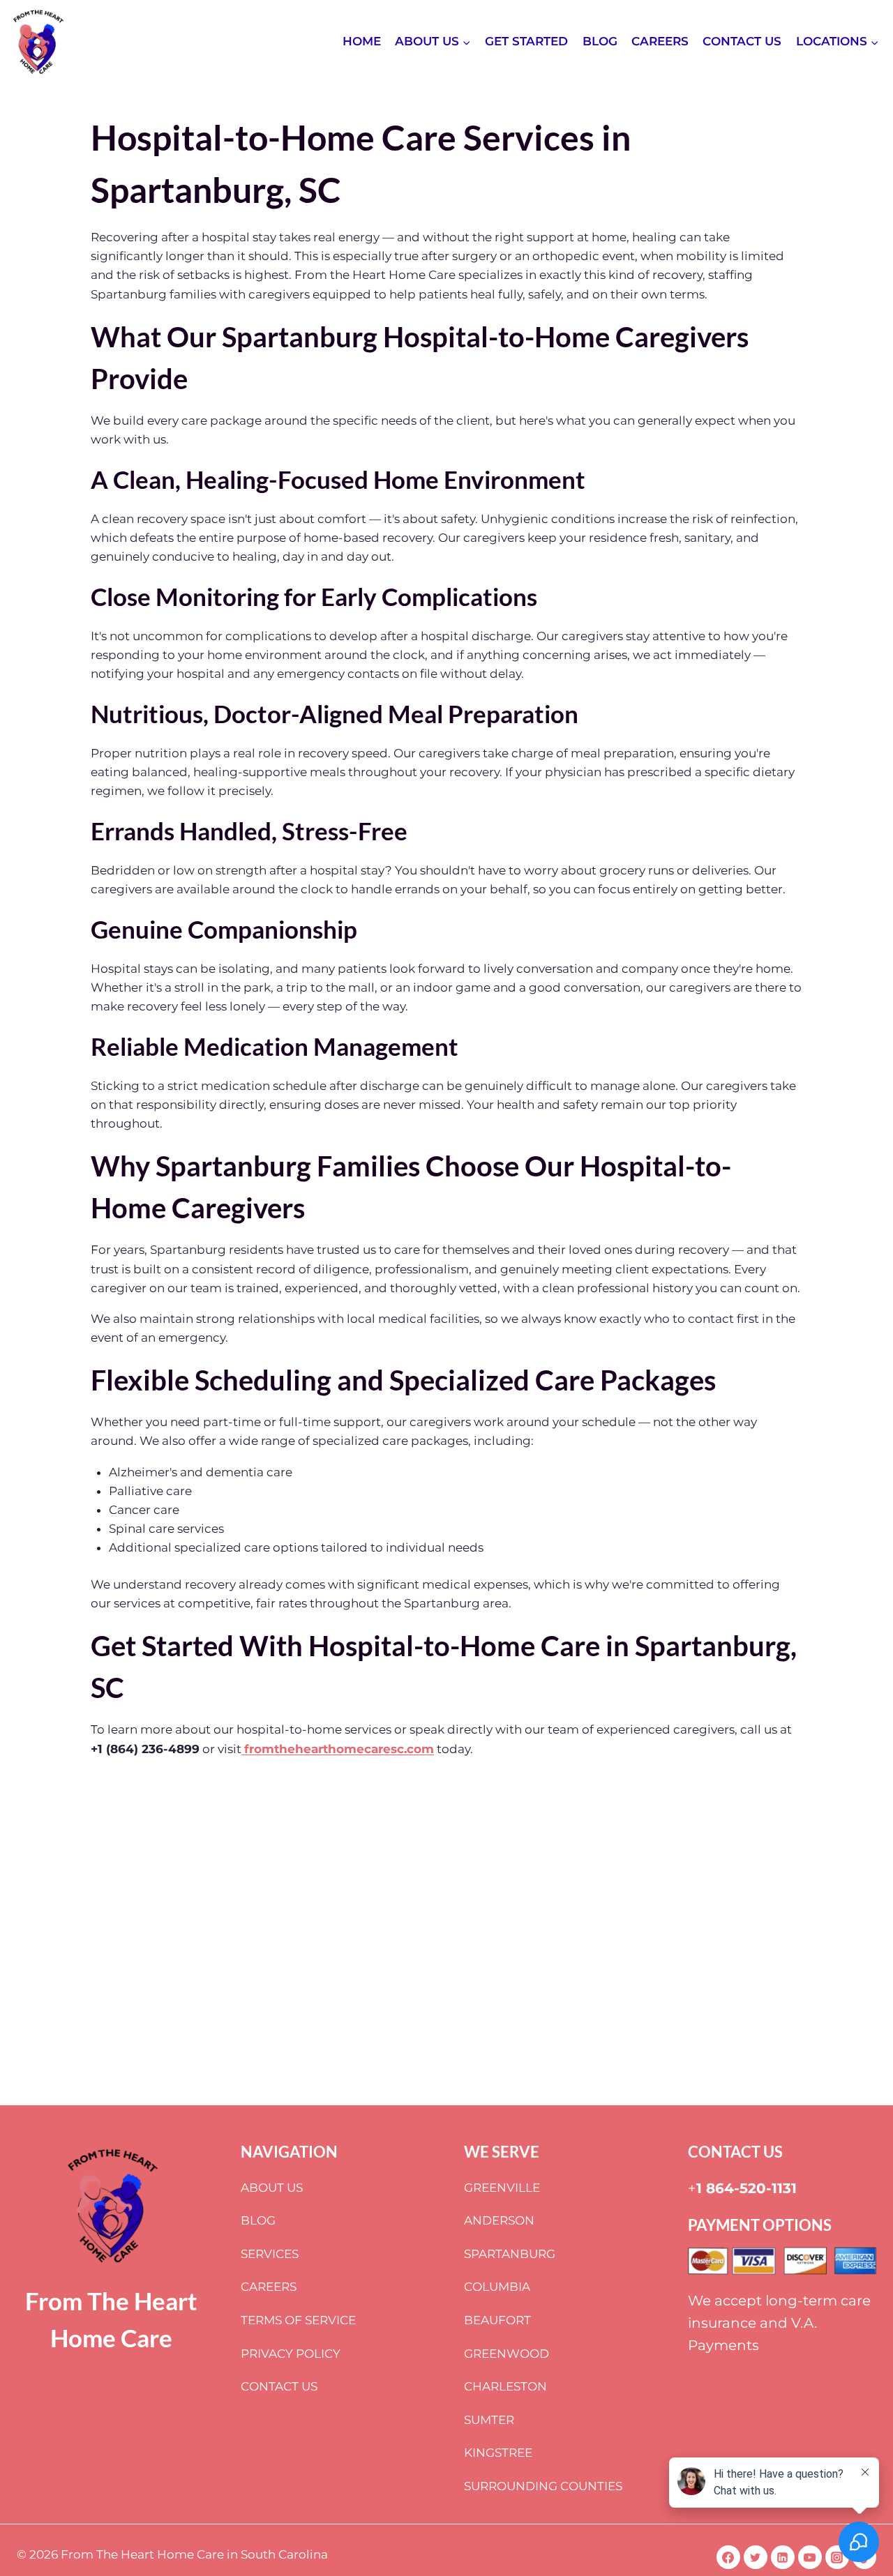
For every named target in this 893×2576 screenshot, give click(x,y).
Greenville (502, 2188)
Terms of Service (298, 2320)
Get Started (526, 41)
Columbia (497, 2287)
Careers (660, 41)
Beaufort (497, 2320)
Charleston (505, 2386)
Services (270, 2254)
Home (362, 41)
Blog (600, 41)
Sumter (489, 2420)
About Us (272, 2188)
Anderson (499, 2220)
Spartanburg (510, 2254)
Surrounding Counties (543, 2486)
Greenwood (506, 2354)
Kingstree (498, 2453)
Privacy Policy (291, 2354)
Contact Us (742, 41)
